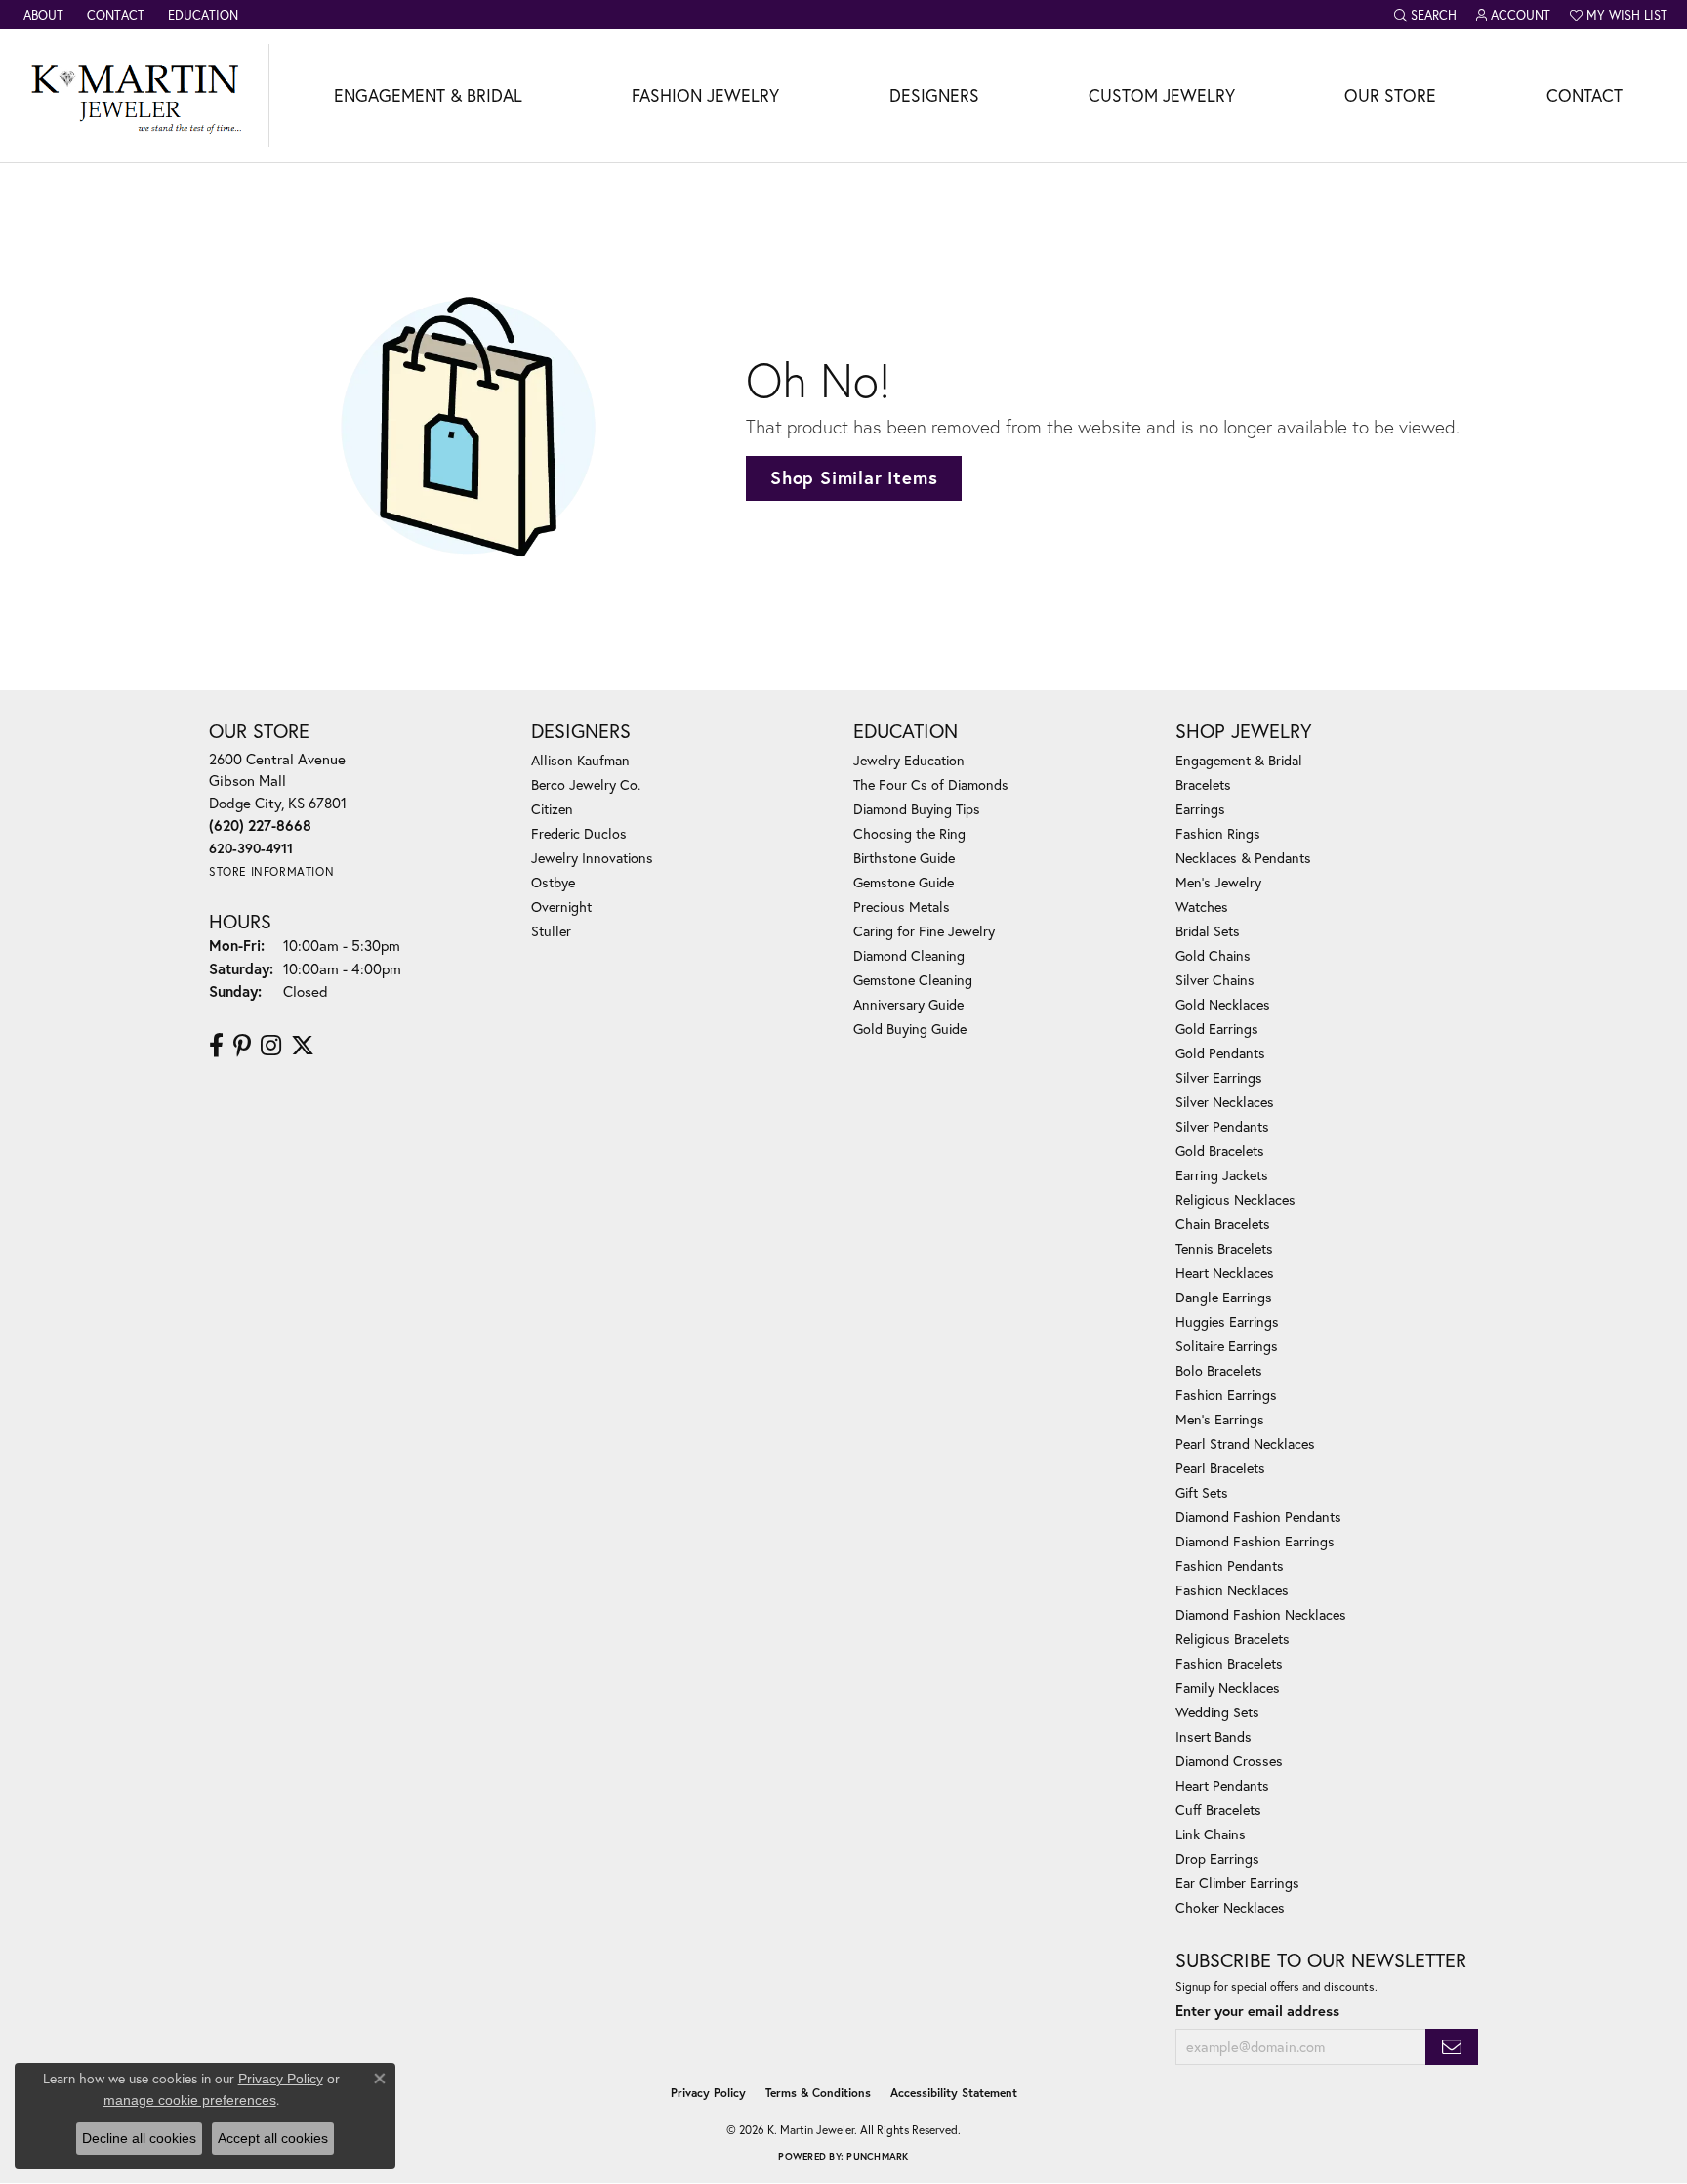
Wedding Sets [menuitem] (1217, 1712)
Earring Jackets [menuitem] (1222, 1175)
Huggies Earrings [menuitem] (1227, 1321)
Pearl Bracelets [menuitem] (1220, 1468)
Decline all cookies (139, 2138)
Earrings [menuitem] (1200, 809)
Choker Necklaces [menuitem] (1230, 1907)
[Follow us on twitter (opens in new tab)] (303, 1046)
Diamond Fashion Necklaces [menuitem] (1261, 1614)
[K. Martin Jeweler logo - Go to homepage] (135, 96)
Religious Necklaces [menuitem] (1235, 1199)
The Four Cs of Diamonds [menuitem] (931, 784)
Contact (1584, 95)
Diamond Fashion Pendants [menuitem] (1258, 1517)
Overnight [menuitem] (561, 907)
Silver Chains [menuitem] (1215, 980)
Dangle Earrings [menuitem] (1224, 1297)
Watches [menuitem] (1202, 907)
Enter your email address (1257, 2011)
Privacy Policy (708, 2093)
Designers (934, 95)
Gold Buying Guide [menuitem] (910, 1029)
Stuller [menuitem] (551, 931)
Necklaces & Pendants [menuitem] (1243, 858)
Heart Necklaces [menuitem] (1225, 1273)
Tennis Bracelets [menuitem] (1224, 1248)
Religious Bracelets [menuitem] (1233, 1639)
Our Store (1390, 95)
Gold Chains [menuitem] (1213, 955)
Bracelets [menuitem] (1203, 784)
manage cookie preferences (190, 2100)
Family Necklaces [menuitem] (1228, 1688)
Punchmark (877, 2156)
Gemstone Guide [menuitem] (904, 882)
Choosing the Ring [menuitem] (909, 833)
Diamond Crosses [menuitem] (1229, 1761)
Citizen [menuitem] (552, 809)
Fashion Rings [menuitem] (1218, 833)
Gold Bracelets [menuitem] (1220, 1151)
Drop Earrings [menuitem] (1217, 1858)
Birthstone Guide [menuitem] (904, 858)
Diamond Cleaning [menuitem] (909, 955)
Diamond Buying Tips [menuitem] (917, 809)
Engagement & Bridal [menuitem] (1239, 760)
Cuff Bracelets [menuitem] (1218, 1810)
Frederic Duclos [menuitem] (579, 833)
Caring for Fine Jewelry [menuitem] (924, 931)
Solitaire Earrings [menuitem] (1227, 1346)
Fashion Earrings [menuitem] (1226, 1395)
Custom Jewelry (1162, 95)
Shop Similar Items (854, 477)
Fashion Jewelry (705, 95)
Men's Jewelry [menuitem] (1218, 882)
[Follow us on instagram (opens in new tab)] (271, 1046)
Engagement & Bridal (428, 95)
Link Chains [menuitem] (1211, 1834)
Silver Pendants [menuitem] (1222, 1126)
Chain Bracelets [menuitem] (1223, 1224)
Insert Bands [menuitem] (1214, 1736)
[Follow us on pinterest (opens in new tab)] (242, 1046)
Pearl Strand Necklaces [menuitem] (1245, 1443)
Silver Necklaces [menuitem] (1225, 1102)
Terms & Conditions (818, 2093)
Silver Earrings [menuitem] (1219, 1077)
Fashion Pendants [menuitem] (1230, 1566)
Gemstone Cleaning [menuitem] (913, 980)
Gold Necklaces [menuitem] (1223, 1004)
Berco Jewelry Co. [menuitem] (586, 784)
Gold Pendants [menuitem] (1220, 1053)
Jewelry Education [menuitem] (909, 760)
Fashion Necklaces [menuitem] (1232, 1590)
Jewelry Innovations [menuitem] (592, 858)
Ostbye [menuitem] (553, 882)
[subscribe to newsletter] (1452, 2047)
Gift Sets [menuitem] (1202, 1492)
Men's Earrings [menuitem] (1220, 1419)
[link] (41, 15)
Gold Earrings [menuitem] (1217, 1029)
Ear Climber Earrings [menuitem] (1237, 1883)
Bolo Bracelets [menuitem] (1219, 1370)
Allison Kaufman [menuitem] (580, 760)
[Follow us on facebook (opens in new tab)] (216, 1046)
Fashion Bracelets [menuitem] (1229, 1663)
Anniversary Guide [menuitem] (908, 1004)
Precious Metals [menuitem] (902, 907)
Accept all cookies (273, 2138)
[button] (1425, 15)
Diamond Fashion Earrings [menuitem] (1255, 1541)
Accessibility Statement (954, 2093)
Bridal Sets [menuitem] (1208, 931)
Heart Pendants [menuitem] (1222, 1785)
